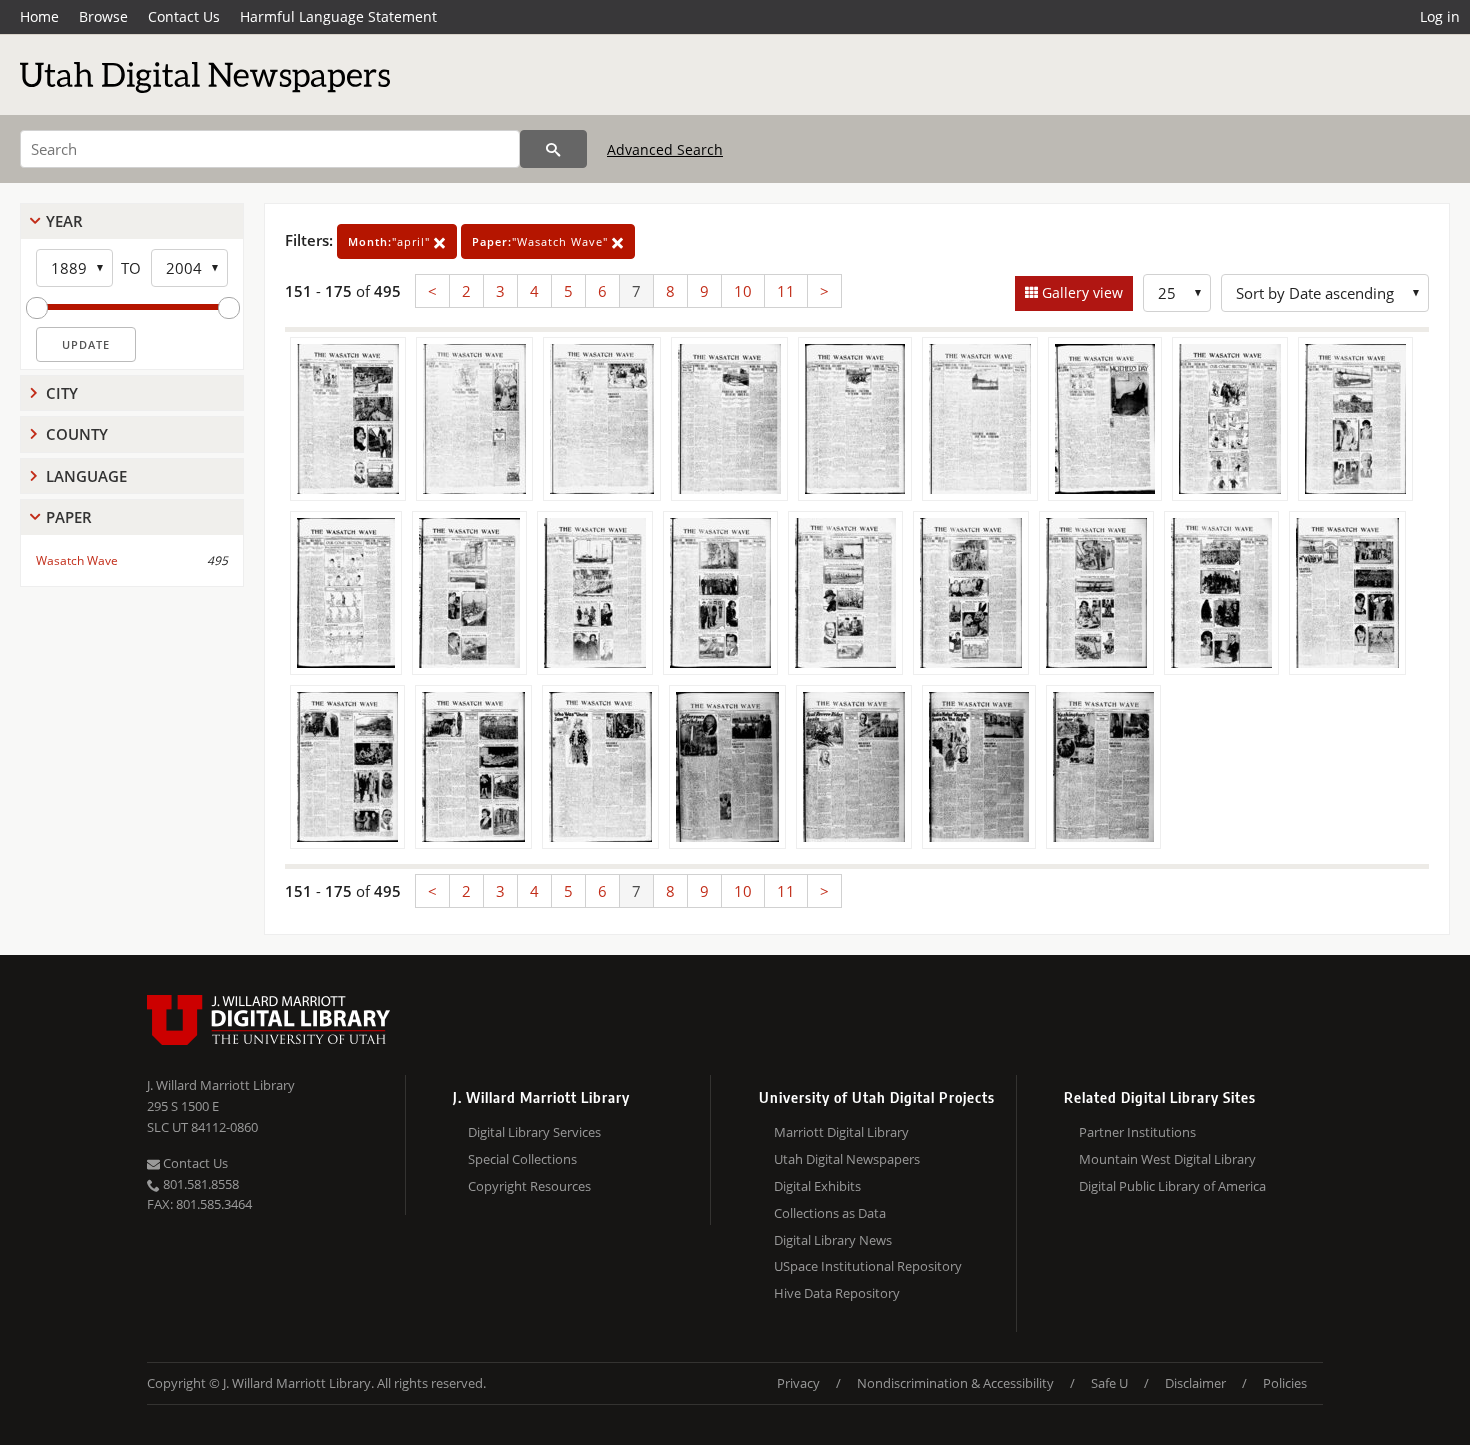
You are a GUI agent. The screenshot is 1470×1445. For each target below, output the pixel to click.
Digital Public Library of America (1172, 1186)
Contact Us (184, 16)
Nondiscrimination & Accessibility (955, 1383)
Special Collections (522, 1159)
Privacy (798, 1383)
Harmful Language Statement (338, 16)
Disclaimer (1195, 1383)
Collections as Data (830, 1213)
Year (64, 221)
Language (86, 476)
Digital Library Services (534, 1132)
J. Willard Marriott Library (221, 1085)
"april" (391, 241)
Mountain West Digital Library (1167, 1159)
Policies (1285, 1383)
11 (786, 291)
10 (743, 291)
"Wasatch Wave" (542, 241)
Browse (103, 16)
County (77, 434)
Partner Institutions (1137, 1132)
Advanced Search (665, 149)
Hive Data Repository (837, 1293)
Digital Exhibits (817, 1186)
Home (39, 16)
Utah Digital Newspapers (847, 1159)
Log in (1440, 16)
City (62, 393)
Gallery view (1080, 292)
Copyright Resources (529, 1186)
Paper (69, 517)
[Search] (553, 149)
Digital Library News (833, 1240)
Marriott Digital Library (841, 1132)
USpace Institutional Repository (868, 1266)
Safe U (1109, 1383)
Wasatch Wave (77, 560)
